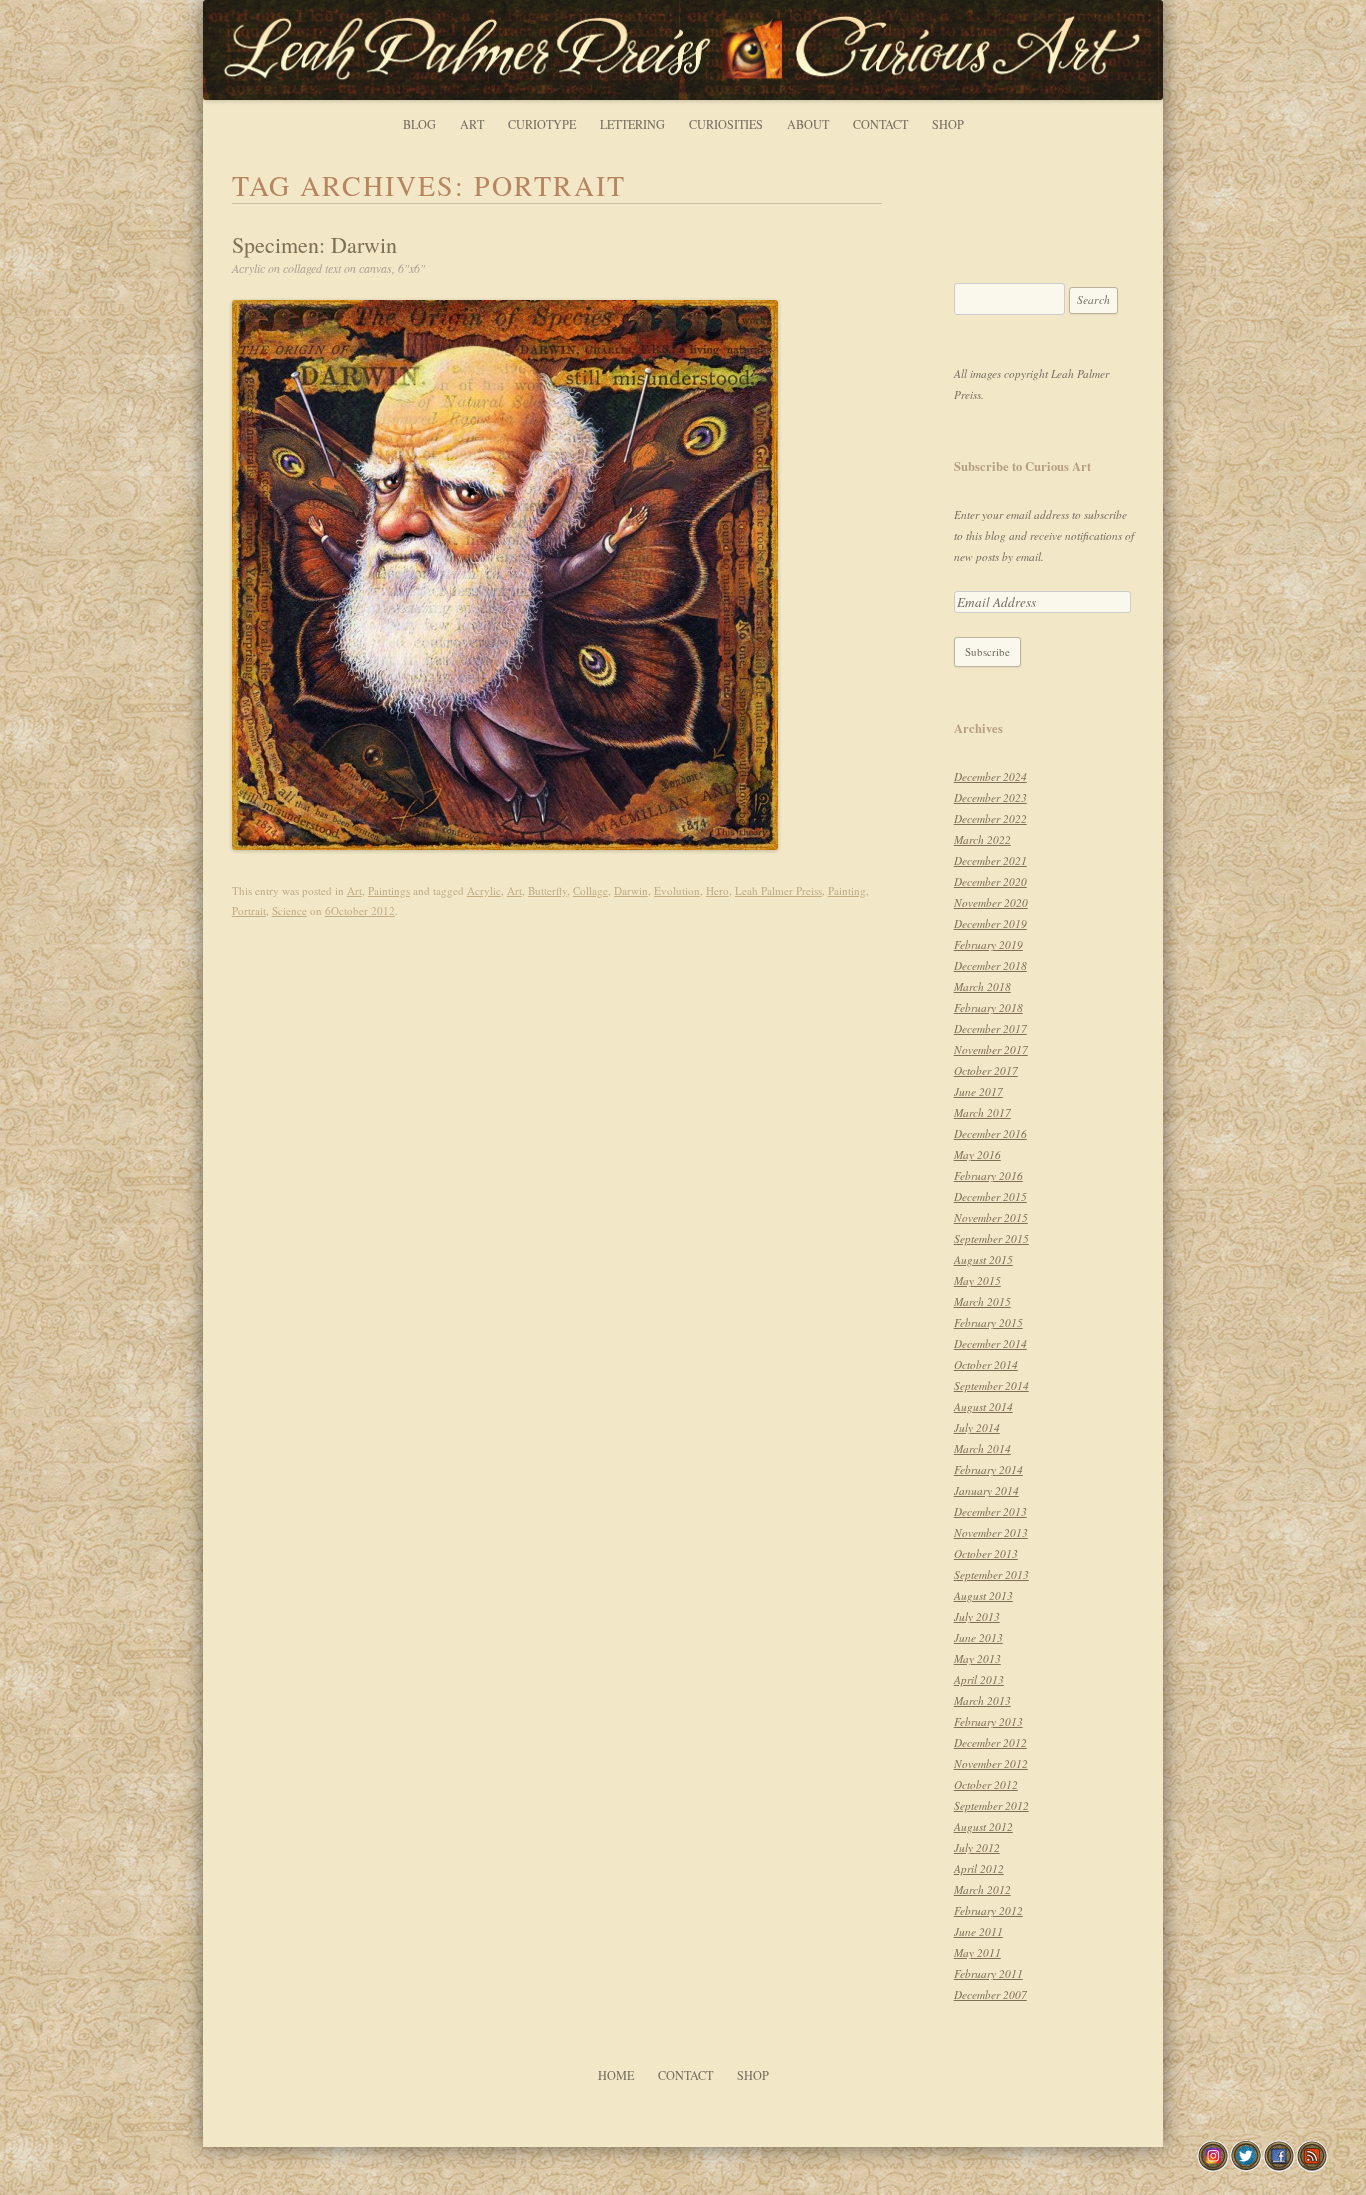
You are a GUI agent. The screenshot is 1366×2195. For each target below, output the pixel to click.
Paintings (389, 890)
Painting (847, 890)
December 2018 (990, 965)
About (808, 124)
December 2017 (990, 1028)
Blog (419, 124)
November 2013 (991, 1532)
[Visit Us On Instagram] (1212, 2166)
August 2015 (983, 1259)
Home (616, 2075)
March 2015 (982, 1301)
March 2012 (982, 1889)
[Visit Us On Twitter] (1245, 2166)
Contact (880, 124)
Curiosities (726, 124)
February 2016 (988, 1175)
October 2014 (986, 1364)
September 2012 (991, 1805)
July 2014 (977, 1427)
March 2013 (982, 1700)
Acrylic (484, 890)
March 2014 (982, 1448)
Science (289, 910)
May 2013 (977, 1658)
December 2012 (990, 1742)
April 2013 (979, 1679)
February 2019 (988, 944)
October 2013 (986, 1553)
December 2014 (990, 1343)
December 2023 (990, 797)
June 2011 (978, 1931)
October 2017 (986, 1070)
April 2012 (979, 1868)
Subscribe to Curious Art (1022, 466)
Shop (948, 124)
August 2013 (983, 1595)
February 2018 (988, 1007)
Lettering (632, 124)
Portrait (249, 910)
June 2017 (978, 1091)
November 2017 (991, 1049)
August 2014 (983, 1406)
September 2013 (991, 1574)
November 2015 (991, 1217)
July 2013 (977, 1616)
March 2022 (982, 839)
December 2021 (990, 860)
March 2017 (982, 1112)
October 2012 (986, 1784)
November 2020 (991, 902)
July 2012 (977, 1847)
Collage (590, 890)
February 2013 (988, 1721)
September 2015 (991, 1238)
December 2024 (990, 776)
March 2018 (982, 986)
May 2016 (977, 1154)
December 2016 (990, 1133)
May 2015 (977, 1280)
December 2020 (990, 881)
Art (472, 124)
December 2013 (990, 1511)
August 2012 (983, 1826)
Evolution (677, 890)
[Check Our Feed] (1311, 2166)
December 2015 (990, 1196)
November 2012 (991, 1763)
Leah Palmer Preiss (778, 890)
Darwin (631, 890)
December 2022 (990, 818)
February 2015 (988, 1322)
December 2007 (990, 1994)
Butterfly (547, 890)
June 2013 (978, 1637)
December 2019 (990, 923)
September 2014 (991, 1385)
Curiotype (542, 124)
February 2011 (988, 1973)
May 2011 (977, 1952)
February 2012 (988, 1910)
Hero (717, 890)
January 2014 (986, 1490)
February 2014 (988, 1469)
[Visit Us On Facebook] (1278, 2166)
